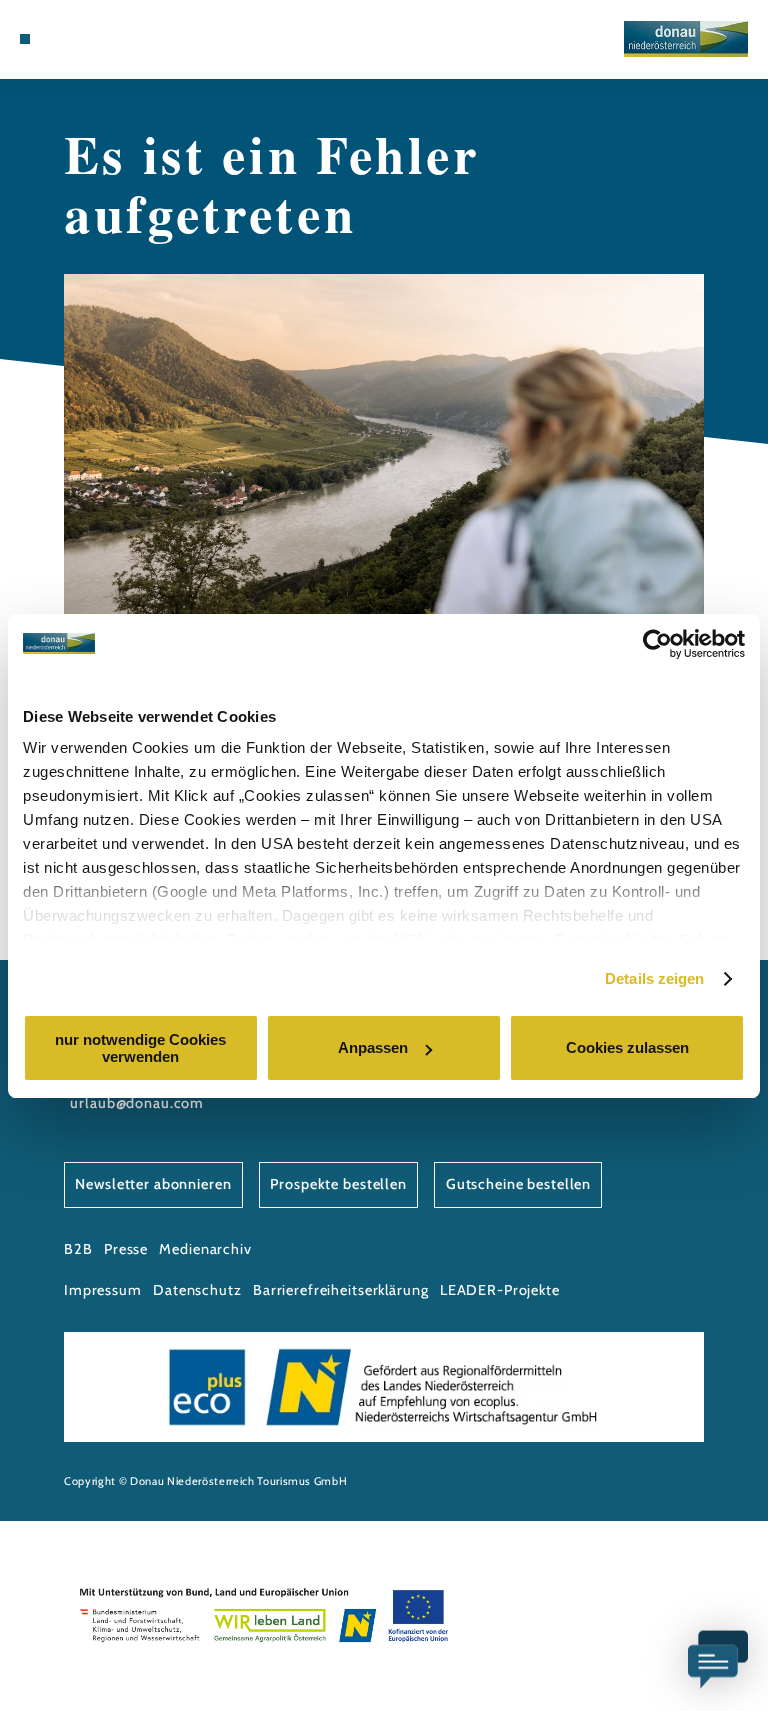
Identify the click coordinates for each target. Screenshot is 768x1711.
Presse (126, 1249)
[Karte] (80, 39)
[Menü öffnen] (25, 39)
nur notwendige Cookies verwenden (140, 1048)
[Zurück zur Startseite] (686, 38)
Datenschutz (197, 1290)
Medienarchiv (205, 1249)
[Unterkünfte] (62, 39)
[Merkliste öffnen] (99, 39)
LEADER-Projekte (500, 1290)
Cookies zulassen (627, 1047)
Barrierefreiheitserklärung (341, 1290)
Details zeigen (654, 978)
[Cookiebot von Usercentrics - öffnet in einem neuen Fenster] (657, 644)
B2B (78, 1249)
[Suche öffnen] (118, 39)
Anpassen (373, 1047)
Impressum (103, 1290)
